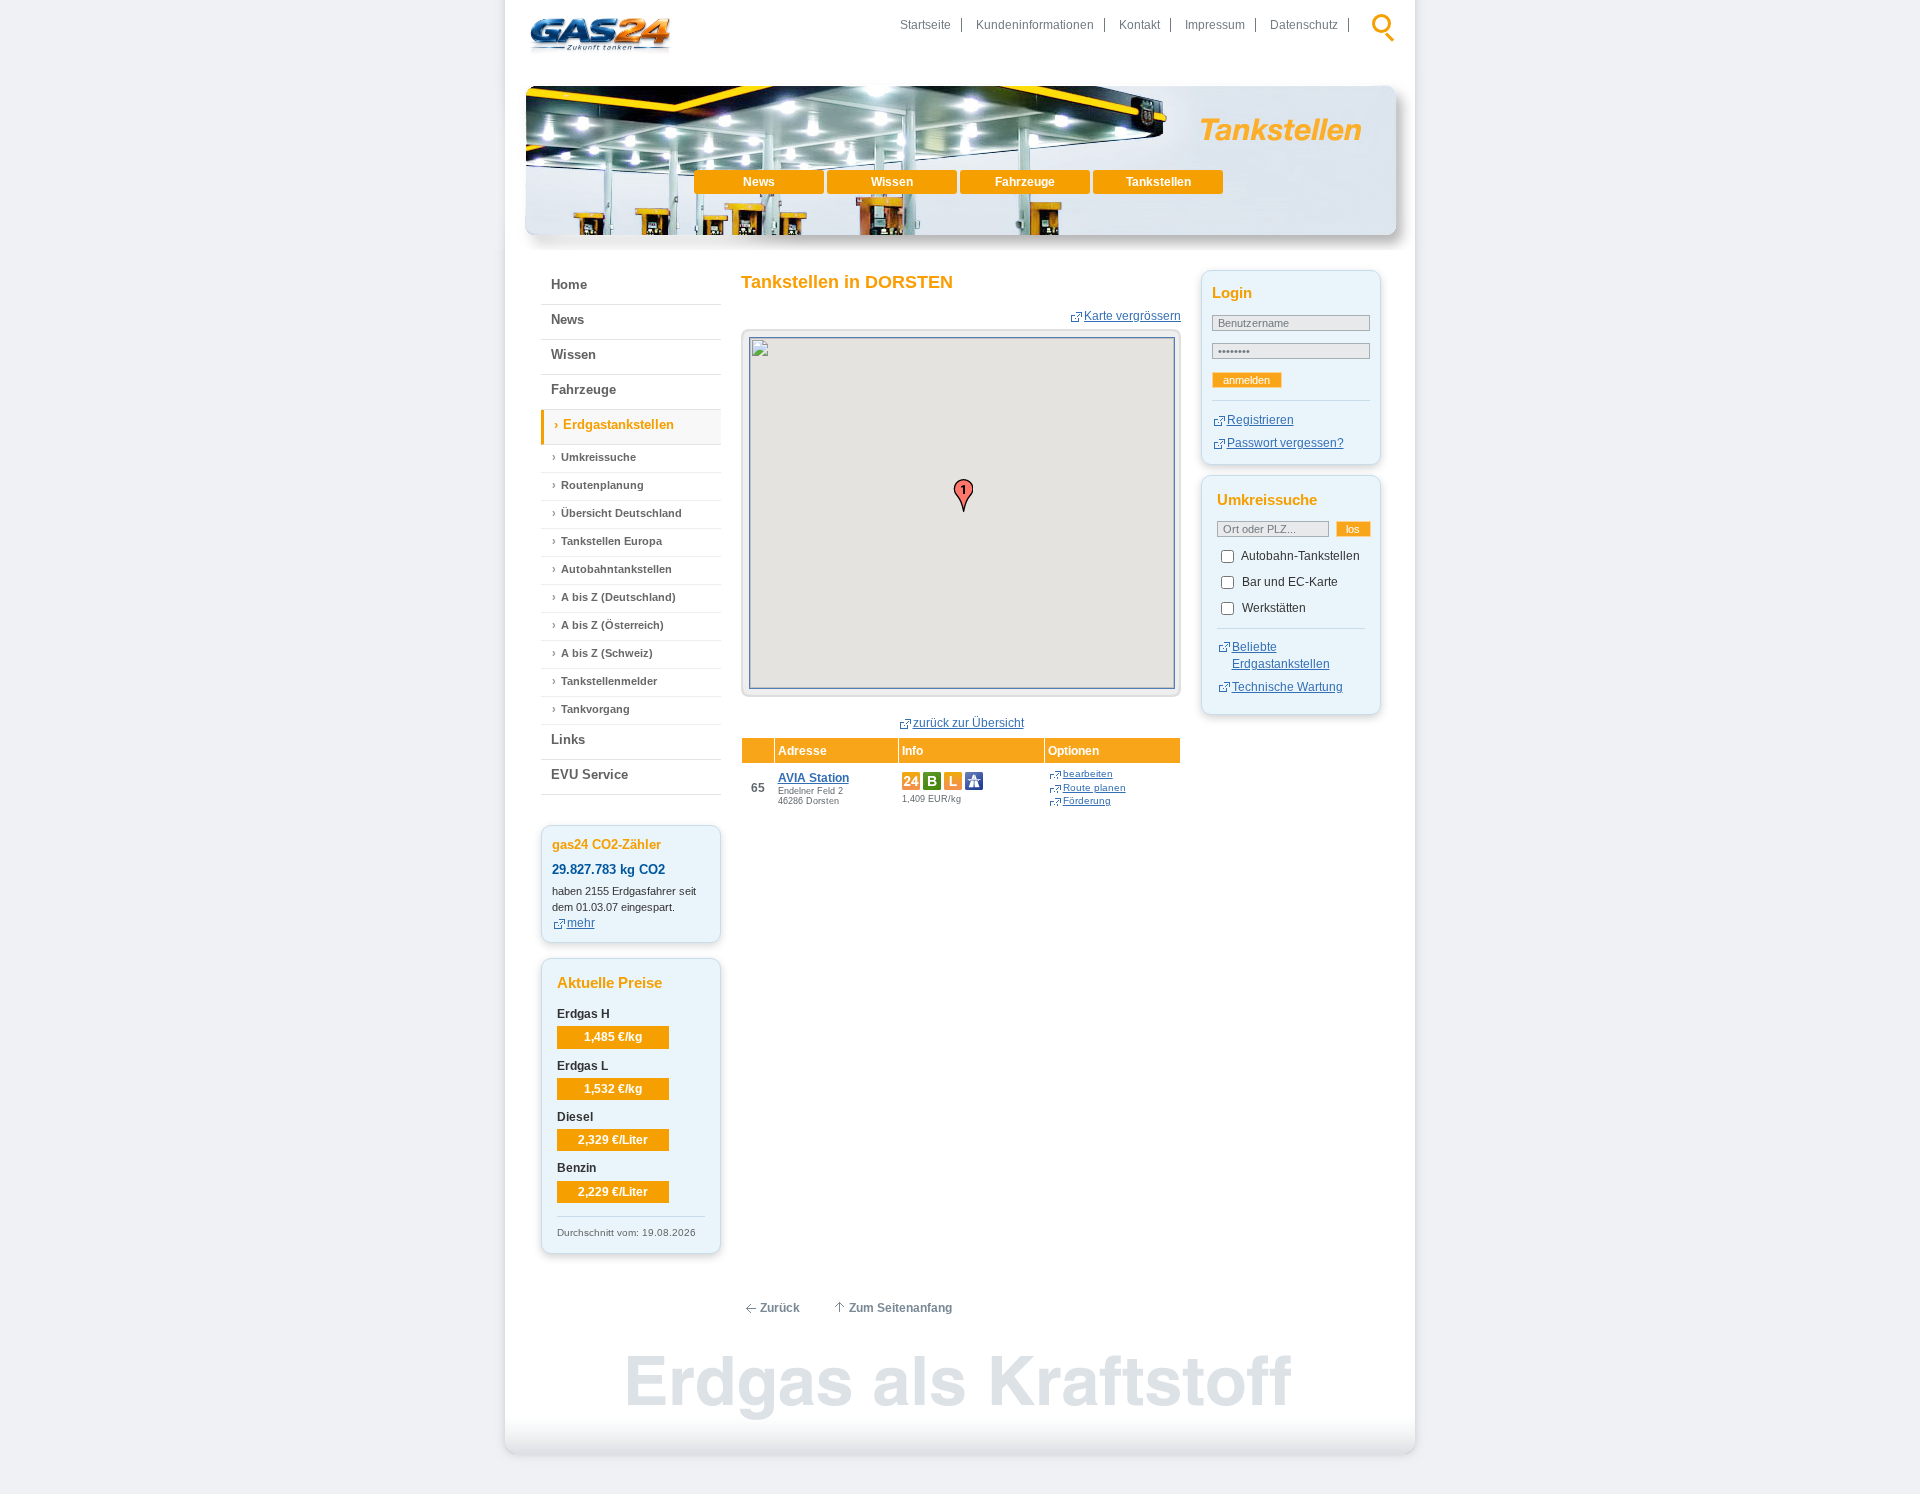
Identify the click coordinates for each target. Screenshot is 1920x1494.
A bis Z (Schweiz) (607, 653)
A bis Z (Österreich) (612, 625)
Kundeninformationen (1035, 25)
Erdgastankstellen (618, 424)
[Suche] (1383, 25)
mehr (581, 923)
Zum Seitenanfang (900, 1308)
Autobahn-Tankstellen (1299, 556)
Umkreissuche (598, 457)
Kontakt (1139, 25)
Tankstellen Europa (611, 541)
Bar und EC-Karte (1288, 582)
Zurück (780, 1308)
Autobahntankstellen (616, 569)
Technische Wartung (1287, 687)
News (759, 182)
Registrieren (1260, 420)
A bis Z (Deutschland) (618, 597)
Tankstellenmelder (609, 681)
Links (568, 739)
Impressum (1215, 25)
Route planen (1094, 787)
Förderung (1087, 800)
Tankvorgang (595, 709)
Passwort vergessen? (1285, 443)
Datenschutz (1304, 25)
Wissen (892, 182)
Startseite (925, 25)
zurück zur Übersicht (968, 723)
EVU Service (589, 774)
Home (569, 284)
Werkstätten (1272, 608)
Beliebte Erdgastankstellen (1281, 655)
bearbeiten (1088, 773)
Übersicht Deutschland (621, 513)
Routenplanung (602, 485)
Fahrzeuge (1025, 182)
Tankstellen (1158, 182)
